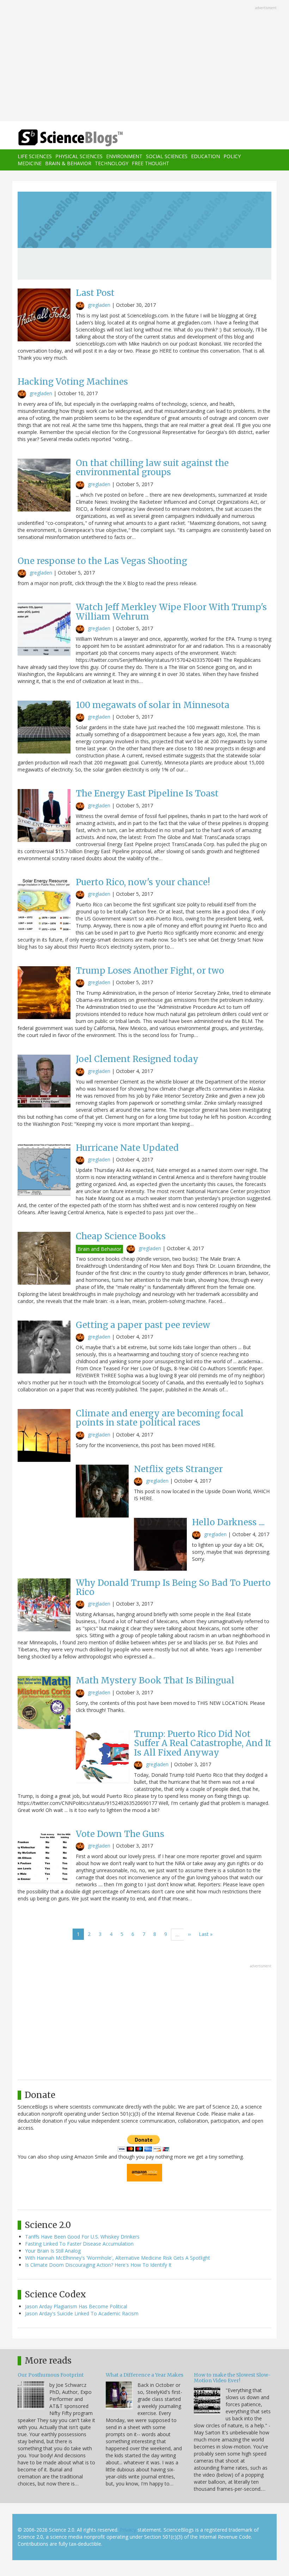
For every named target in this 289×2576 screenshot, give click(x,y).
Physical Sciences (79, 156)
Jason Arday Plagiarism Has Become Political (76, 2306)
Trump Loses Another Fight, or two (150, 971)
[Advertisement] (144, 61)
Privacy (128, 2530)
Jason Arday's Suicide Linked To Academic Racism (82, 2313)
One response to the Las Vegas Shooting (102, 561)
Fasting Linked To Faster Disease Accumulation (79, 2244)
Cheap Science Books (121, 1236)
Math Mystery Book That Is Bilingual (155, 1680)
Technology (112, 163)
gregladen (99, 305)
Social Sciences (167, 156)
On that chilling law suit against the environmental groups (152, 468)
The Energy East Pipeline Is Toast (147, 793)
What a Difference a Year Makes (144, 2375)
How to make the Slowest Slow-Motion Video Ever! (232, 2378)
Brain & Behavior (68, 163)
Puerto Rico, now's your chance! (143, 882)
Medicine (30, 163)
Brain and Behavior (99, 1249)
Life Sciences (35, 156)
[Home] (60, 138)
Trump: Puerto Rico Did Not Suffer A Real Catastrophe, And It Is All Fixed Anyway (203, 1743)
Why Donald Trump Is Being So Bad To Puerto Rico (173, 1587)
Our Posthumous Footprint (51, 2375)
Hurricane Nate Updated (127, 1148)
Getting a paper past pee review (143, 1325)
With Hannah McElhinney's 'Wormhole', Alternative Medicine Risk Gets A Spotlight (118, 2258)
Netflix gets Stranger (178, 1469)
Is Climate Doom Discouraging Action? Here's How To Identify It (98, 2265)
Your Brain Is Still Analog (53, 2251)
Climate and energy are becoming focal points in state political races (160, 1418)
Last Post (95, 293)
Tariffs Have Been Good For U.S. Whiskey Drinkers (82, 2237)
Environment (124, 156)
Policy (232, 156)
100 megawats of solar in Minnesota (153, 705)
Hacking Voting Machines (73, 382)
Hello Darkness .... (228, 1522)
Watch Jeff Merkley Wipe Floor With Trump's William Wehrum (171, 612)
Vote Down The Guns (120, 1834)
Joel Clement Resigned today (137, 1059)
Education (205, 156)
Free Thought (150, 163)
